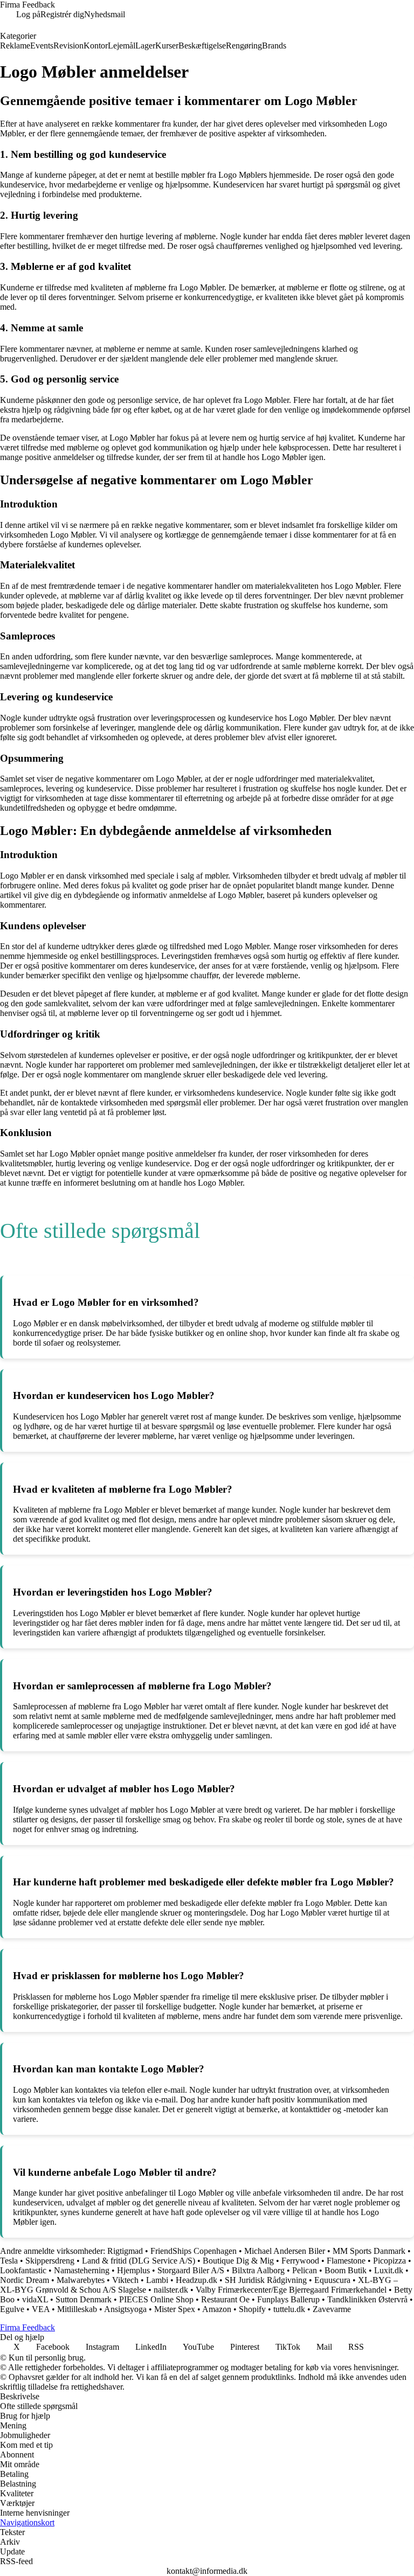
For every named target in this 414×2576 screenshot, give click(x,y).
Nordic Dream (25, 2280)
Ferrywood (300, 2261)
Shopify (252, 2309)
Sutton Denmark (84, 2299)
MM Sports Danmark (369, 2251)
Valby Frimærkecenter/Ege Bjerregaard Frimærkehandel (291, 2290)
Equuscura (332, 2280)
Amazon (217, 2309)
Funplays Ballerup (288, 2299)
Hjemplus (133, 2270)
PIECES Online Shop (156, 2299)
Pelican (305, 2270)
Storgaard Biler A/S (191, 2270)
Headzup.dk (196, 2280)
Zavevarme (332, 2309)
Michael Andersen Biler (285, 2251)
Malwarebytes (81, 2280)
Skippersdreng (50, 2261)
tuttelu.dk (289, 2309)
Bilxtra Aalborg (258, 2270)
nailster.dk (171, 2290)
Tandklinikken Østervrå (367, 2299)
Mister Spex (175, 2309)
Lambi (157, 2280)
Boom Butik (346, 2270)
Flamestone (346, 2261)
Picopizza (389, 2261)
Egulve (12, 2309)
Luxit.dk (389, 2270)
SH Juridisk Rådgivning (267, 2280)
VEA (41, 2309)
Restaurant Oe (225, 2299)
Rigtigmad (125, 2251)
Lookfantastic (23, 2270)
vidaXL (35, 2299)
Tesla (9, 2261)
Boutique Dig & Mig (238, 2261)
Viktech (125, 2280)
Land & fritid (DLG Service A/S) (139, 2261)
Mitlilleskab (77, 2309)
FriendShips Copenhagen (194, 2251)
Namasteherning (82, 2270)
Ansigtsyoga (125, 2309)
